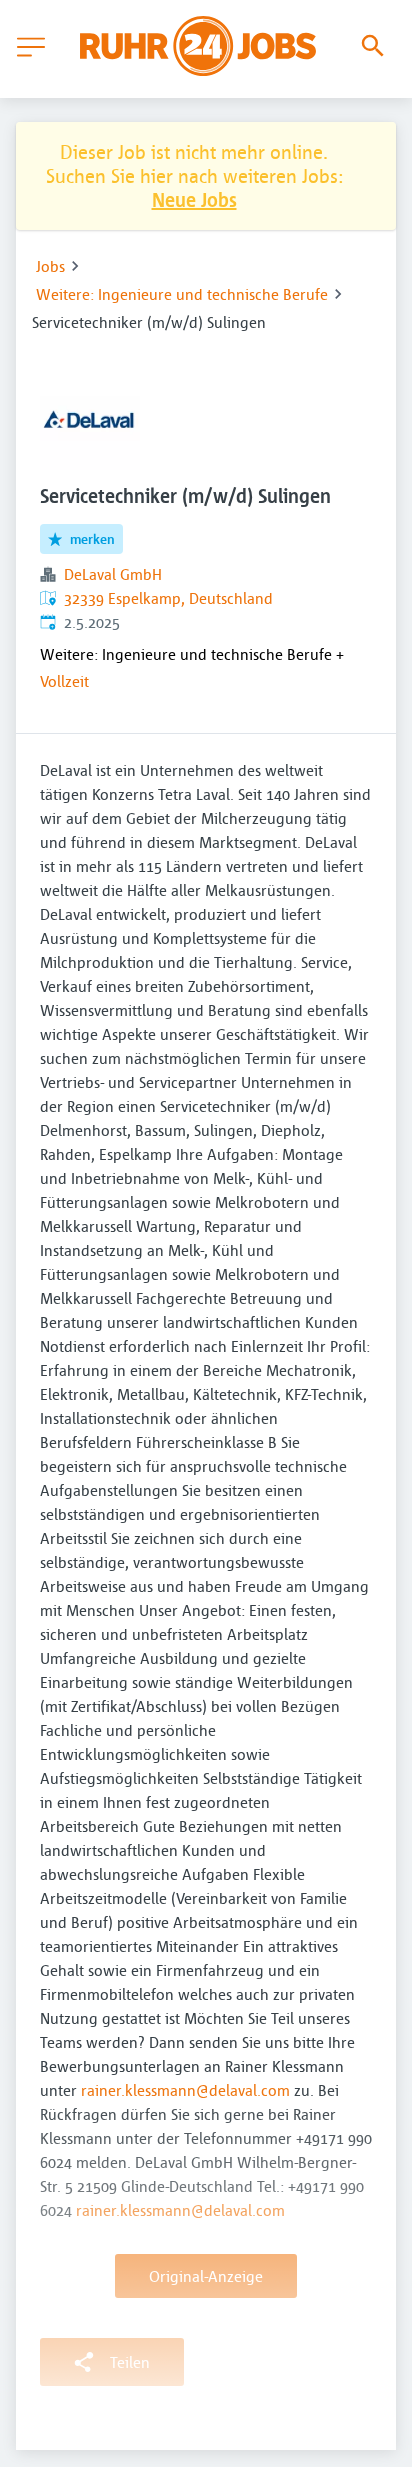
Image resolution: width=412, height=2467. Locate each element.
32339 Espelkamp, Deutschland (168, 598)
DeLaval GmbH (113, 574)
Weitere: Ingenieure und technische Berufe (182, 294)
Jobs (50, 266)
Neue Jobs (194, 199)
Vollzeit (64, 681)
